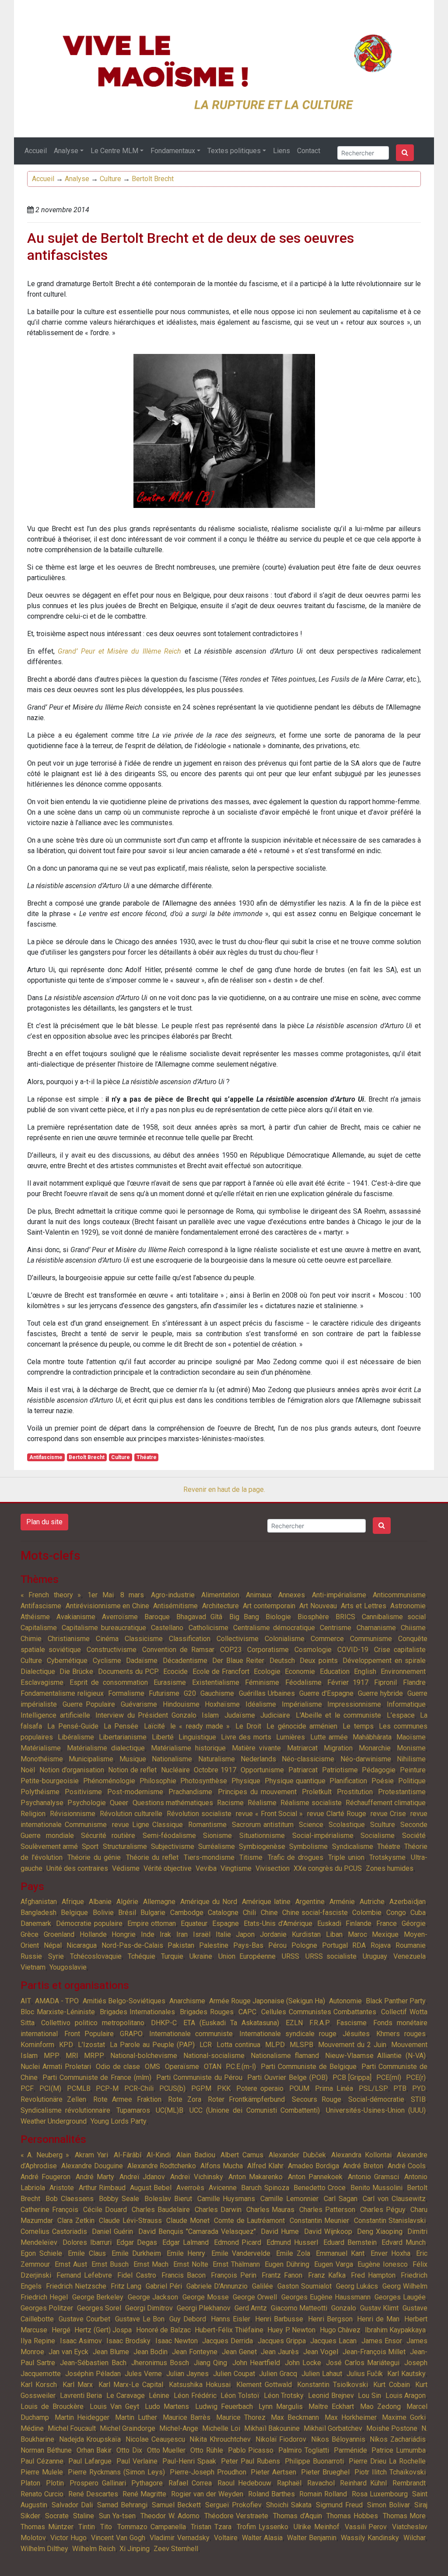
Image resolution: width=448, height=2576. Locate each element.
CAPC (247, 2012)
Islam (210, 1715)
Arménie (342, 1902)
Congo (396, 1913)
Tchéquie (142, 1956)
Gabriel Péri (164, 2286)
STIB (418, 2099)
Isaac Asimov (81, 2341)
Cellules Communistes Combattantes (319, 2012)
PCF (27, 2088)
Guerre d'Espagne (326, 1693)
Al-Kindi (159, 2155)
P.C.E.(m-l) (241, 2067)
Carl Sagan (341, 2199)
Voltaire (226, 2538)
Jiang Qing (210, 2363)
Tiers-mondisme (209, 1857)
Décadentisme (185, 1661)
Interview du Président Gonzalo (146, 1715)
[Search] (405, 153)
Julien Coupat (234, 2374)
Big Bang (244, 1617)
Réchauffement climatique (386, 1803)
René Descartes (93, 2494)
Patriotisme (340, 1770)
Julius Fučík (365, 2374)
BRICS (345, 1617)
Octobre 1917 (215, 1770)
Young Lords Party (119, 2121)
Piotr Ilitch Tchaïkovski (390, 2472)
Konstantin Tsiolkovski (332, 2385)
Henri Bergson (330, 2319)
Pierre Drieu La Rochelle (387, 2461)
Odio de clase (118, 2067)
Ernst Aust (71, 2264)
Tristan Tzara (211, 2527)
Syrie (56, 1956)
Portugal (335, 1945)
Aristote (62, 2188)
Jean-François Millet (374, 2352)
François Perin (234, 2275)
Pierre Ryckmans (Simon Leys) (116, 2472)
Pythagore (147, 2483)
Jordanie (273, 1934)
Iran (182, 1934)
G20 (190, 1693)
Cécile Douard (105, 2210)
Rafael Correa (190, 2483)
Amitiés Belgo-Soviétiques (124, 2001)
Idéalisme (261, 1704)
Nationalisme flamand (285, 2056)
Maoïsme (411, 1737)
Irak (165, 1934)
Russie (31, 1956)
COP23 (231, 1650)
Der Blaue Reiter (238, 1661)
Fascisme (352, 2023)
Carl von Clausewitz (394, 2199)
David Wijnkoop (328, 2231)
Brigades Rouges (207, 2012)
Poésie (383, 1781)
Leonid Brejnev (331, 2396)
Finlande (359, 1923)
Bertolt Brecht (153, 179)
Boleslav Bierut (168, 2199)
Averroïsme (120, 1617)
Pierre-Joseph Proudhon (208, 2472)
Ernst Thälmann (236, 2264)
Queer (119, 1803)
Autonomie (345, 2001)
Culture (110, 179)
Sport (90, 1846)
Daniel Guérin (112, 2231)
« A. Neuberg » (45, 2155)
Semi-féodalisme (169, 1836)
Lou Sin (369, 2396)
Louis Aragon (406, 2396)
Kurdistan (306, 1934)
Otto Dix (129, 2450)
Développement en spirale (384, 1661)
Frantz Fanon (282, 2275)
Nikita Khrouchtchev (220, 2439)
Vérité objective (168, 1868)
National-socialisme (214, 2056)
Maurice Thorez (241, 2417)
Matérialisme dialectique (106, 1748)
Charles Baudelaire (161, 2210)
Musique (133, 1759)
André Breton (363, 2166)
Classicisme (144, 1639)
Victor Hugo (68, 2538)
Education (335, 1671)
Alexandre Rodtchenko (162, 2166)
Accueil (36, 151)
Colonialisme (285, 1639)
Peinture (413, 1770)
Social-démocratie (376, 2099)
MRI (72, 2056)
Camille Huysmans (226, 2199)
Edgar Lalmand (185, 2242)
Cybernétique (67, 1661)
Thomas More (404, 2516)
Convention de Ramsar (178, 1650)
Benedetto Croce (320, 2188)
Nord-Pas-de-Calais (132, 1945)
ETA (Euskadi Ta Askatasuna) (231, 2023)
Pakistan (181, 1945)
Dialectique (38, 1671)
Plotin (55, 2483)
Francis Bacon (184, 2275)
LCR (206, 2045)
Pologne (304, 1945)
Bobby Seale (119, 2199)
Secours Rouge (317, 2099)
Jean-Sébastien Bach (93, 2363)
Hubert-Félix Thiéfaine (229, 2330)
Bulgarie (153, 1913)
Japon (245, 1934)
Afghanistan (39, 1902)
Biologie (278, 1617)
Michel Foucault (72, 2428)
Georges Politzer (47, 2308)
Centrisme (336, 1628)
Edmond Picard (238, 2242)
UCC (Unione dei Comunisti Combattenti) (255, 2110)
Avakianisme (76, 1617)
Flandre (414, 1682)
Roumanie (411, 1945)
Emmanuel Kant (340, 2253)
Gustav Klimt (379, 2308)
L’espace (401, 1715)
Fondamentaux (173, 151)
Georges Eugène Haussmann (326, 2297)
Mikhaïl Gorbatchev (333, 2428)
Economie (300, 1671)
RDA (359, 1945)
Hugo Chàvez (340, 2330)
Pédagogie (379, 1770)
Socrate (57, 2516)
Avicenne (223, 2188)
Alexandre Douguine (92, 2166)
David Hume (280, 2231)
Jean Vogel (321, 2352)
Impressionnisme (354, 1704)
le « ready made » (200, 1726)
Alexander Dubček (297, 2155)
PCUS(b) (172, 2088)
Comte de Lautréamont (249, 2221)
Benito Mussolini (376, 2188)
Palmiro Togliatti (304, 2450)
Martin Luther (136, 2417)
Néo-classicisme (308, 1759)
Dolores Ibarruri (87, 2242)
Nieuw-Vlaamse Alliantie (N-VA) (376, 2056)
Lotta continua (238, 2045)
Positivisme (83, 1792)
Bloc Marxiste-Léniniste (58, 2012)
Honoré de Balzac (163, 2330)
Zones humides (390, 1868)
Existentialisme (216, 1682)
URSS (290, 1956)
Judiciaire (275, 1715)
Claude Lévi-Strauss (130, 2221)
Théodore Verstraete (236, 2516)
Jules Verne (143, 2374)
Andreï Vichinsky (196, 2177)
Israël (202, 1934)
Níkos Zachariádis (398, 2439)
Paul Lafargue (90, 2461)
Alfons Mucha (222, 2166)
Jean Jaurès (280, 2352)
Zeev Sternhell (176, 2549)
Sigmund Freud (339, 2505)
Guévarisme (139, 1704)
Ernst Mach (151, 2264)
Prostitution (355, 1792)
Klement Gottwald (264, 2385)
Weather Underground (54, 2121)
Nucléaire (175, 1770)
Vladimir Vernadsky (179, 2538)
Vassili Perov (366, 2527)
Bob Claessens (70, 2199)
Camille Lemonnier (289, 2199)
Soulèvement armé (49, 1846)
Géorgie (414, 1923)
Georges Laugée (400, 2297)
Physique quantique (295, 1781)
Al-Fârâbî (128, 2155)
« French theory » (51, 1595)
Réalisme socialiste (311, 1803)
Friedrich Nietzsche (76, 2286)
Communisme (371, 1639)
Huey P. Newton (291, 2330)
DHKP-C (164, 2023)
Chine (269, 1913)
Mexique (385, 1934)
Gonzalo (344, 2308)
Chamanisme (376, 1628)
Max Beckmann (295, 2417)
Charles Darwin (218, 2210)
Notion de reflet (132, 1770)
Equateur (194, 1923)
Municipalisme (91, 1759)
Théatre (147, 1457)
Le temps (358, 1726)
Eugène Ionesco (383, 2264)
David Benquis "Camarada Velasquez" (197, 2231)
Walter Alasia (262, 2538)
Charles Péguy (383, 2210)
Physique (246, 1781)
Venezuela (409, 1956)
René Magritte (144, 2494)
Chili (249, 1913)
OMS (152, 2067)
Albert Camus (242, 2155)
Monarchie (375, 1748)
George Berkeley (98, 2297)
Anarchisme (187, 2001)
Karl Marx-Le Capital (131, 2385)
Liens (282, 151)
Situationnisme (262, 1836)
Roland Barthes (271, 2494)
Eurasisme (170, 1682)
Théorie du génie (94, 1857)
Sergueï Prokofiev (233, 2505)
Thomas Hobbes (352, 2516)
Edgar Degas (137, 2242)
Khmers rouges (401, 2034)
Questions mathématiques (173, 1803)
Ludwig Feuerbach (224, 2406)
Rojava (381, 1945)
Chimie (31, 1639)
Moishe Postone (392, 2428)
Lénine (159, 2396)
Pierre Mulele (42, 2472)
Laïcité (154, 1726)
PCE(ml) (389, 2077)
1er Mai (100, 1595)
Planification (348, 1781)
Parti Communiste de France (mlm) (97, 2077)
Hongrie (124, 1934)
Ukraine (201, 1956)
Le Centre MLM (114, 151)
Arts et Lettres (363, 1606)
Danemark (36, 1923)
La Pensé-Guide (73, 1726)
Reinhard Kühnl (363, 2483)
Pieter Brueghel (325, 2472)
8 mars (132, 1595)
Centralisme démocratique (274, 1628)
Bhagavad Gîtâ (199, 1617)
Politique (412, 1781)
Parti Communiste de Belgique (309, 2067)
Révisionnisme (73, 1814)
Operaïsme (182, 2067)
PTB (400, 2088)
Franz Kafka (327, 2275)
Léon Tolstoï (240, 2396)
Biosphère (313, 1617)
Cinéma (107, 1639)
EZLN (294, 2023)
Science (311, 1825)
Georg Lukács (357, 2286)
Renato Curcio (42, 2494)
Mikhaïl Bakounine (272, 2428)
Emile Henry (186, 2253)
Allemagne (159, 1902)
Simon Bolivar (388, 2505)
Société (414, 1836)
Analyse (66, 151)
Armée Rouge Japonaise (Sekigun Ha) (267, 2001)
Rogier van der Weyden (207, 2494)
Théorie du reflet (152, 1857)
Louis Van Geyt (114, 2406)
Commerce (327, 1639)
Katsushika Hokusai (200, 2385)
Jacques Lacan (333, 2341)
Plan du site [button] (44, 1522)
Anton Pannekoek (315, 2177)
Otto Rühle (207, 2450)
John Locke (303, 2363)
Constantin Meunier (319, 2221)
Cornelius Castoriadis (54, 2231)
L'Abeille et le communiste (339, 1715)
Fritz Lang (126, 2286)
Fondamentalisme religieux (62, 1693)
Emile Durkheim (136, 2253)
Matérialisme (41, 1748)
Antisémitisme (175, 1606)
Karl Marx (78, 2385)
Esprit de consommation (109, 1682)
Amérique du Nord (209, 1902)
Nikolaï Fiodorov (281, 2439)
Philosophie (158, 1781)
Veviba (206, 1868)
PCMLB (79, 2088)
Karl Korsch (39, 2385)
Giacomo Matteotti (299, 2308)
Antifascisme (46, 1457)
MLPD (275, 2045)
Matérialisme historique (188, 1748)
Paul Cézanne (42, 2461)
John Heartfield (256, 2363)
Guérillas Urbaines (267, 1693)
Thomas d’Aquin (297, 2516)
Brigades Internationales (138, 2012)
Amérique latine (266, 1902)
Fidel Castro (136, 2275)
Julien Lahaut (322, 2374)
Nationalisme (172, 1759)
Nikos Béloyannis (338, 2439)
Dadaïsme (142, 1661)
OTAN (213, 2067)
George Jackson (153, 2297)
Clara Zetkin (76, 2221)
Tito (106, 2527)
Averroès (190, 2188)
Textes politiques (234, 151)
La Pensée (121, 1726)
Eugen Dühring (287, 2264)
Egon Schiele (41, 2253)
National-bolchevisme (144, 2056)
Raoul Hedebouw (244, 2483)
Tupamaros (133, 2110)
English (365, 1671)
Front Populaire (89, 2034)
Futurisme (164, 1693)
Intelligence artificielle (55, 1715)
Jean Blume (111, 2352)
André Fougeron (45, 2177)
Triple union (346, 1857)
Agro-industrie (173, 1595)
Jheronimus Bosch (160, 2363)
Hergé (61, 2330)
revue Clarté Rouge (337, 1814)
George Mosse (206, 2297)
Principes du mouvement (257, 1792)
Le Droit (248, 1726)
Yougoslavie (68, 1967)
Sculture (383, 1825)
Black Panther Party (396, 2001)
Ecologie (267, 1671)
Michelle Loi (221, 2428)
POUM (299, 2088)
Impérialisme (302, 1704)
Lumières (290, 1737)
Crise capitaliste (400, 1650)
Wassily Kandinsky (370, 2538)
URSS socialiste (331, 1956)
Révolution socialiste (199, 1814)
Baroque (157, 1617)
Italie (223, 1934)
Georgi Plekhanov (204, 2308)
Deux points (318, 1661)
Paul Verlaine (137, 2461)
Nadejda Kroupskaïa (90, 2439)
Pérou (277, 1945)
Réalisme (262, 1803)
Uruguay (375, 1956)
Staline (84, 2516)
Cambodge (187, 1913)
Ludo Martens (167, 2406)
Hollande (93, 1934)
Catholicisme (208, 1628)
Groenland (59, 1934)
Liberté (163, 1737)
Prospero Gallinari (98, 2483)
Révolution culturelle (131, 1814)
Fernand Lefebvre (84, 2275)
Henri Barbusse (279, 2319)
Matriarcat (302, 1748)
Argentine (310, 1902)
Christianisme (69, 1639)
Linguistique (197, 1737)
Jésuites (356, 2034)
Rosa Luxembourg (380, 2494)
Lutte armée (329, 1737)
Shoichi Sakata (289, 2505)
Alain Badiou (196, 2155)
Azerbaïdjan (408, 1902)
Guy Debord (188, 2319)
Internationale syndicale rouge (288, 2034)
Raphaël (289, 2483)
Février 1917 (348, 1682)
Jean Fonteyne (195, 2352)
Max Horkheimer (351, 2417)
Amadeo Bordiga (313, 2166)
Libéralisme (76, 1737)
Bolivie (103, 1913)
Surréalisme (217, 1846)
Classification (190, 1639)
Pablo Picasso (251, 2450)
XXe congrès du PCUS (328, 1868)
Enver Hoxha (390, 2253)
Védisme (126, 1868)
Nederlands (258, 1759)
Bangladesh (38, 1913)
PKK (224, 2088)
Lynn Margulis (281, 2406)
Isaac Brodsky (128, 2341)
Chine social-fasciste (315, 1913)
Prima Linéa (334, 2088)
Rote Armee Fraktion (127, 2099)
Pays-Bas (248, 1945)
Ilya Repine (38, 2341)
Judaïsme (240, 1715)
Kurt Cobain (391, 2385)
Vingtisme (236, 1868)
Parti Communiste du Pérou (199, 2077)
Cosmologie (313, 1650)
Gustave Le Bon (140, 2319)
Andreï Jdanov (142, 2177)
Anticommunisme (399, 1595)
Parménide (350, 2450)
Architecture (220, 1606)
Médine (32, 2428)
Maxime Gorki (404, 2417)
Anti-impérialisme (339, 1595)
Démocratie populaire (89, 1923)
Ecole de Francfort (221, 1671)
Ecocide (175, 1671)
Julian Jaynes (187, 2374)
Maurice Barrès (187, 2417)
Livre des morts (246, 1737)
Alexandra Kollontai (361, 2155)
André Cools (407, 2166)
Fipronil (385, 1682)
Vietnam (33, 1967)
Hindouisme (181, 1704)
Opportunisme (262, 1770)
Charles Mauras (271, 2210)
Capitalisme (39, 1628)
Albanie (100, 1902)
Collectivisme (238, 1639)
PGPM (201, 2088)
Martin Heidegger (82, 2417)
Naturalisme (217, 1759)
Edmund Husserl (292, 2242)
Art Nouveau (318, 1606)
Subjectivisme (173, 1846)
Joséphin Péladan (93, 2374)
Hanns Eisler (231, 2319)
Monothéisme (42, 1759)
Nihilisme (411, 1759)
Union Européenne (247, 1956)
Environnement (403, 1671)
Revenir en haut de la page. (224, 1489)
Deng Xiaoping (380, 2231)
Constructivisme (112, 1650)
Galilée (262, 2286)
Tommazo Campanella (152, 2527)
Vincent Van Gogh (118, 2538)
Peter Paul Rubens (250, 2461)
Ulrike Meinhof (317, 2527)
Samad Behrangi (122, 2505)
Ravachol (321, 2483)
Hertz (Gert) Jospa (103, 2330)
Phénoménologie (109, 1781)
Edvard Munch (404, 2242)
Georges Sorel (99, 2308)
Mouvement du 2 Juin (352, 2045)
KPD (66, 2045)
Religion (33, 1814)
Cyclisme (107, 1661)
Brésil (127, 1913)
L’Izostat (91, 2045)
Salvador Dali (72, 2505)
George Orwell (255, 2297)
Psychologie (87, 1803)
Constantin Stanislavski (390, 2221)
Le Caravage (126, 2396)
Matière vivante (257, 1748)
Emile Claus (87, 2253)
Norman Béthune (46, 2450)
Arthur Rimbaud (102, 2188)
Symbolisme (308, 1846)
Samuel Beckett (176, 2505)
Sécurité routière (108, 1836)
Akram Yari (91, 2155)
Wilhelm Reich (94, 2549)
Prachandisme (190, 1792)
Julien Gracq (278, 2374)
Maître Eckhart (331, 2406)
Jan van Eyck (69, 2352)
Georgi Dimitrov (149, 2308)
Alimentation (220, 1595)
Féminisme (262, 1682)
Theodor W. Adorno (170, 2516)
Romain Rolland (323, 2494)
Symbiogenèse (262, 1846)
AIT (26, 2001)
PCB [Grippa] (352, 2077)
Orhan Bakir (94, 2450)
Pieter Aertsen (273, 2472)
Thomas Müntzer (47, 2527)
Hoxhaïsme (222, 1704)
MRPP (94, 2056)
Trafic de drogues (296, 1857)
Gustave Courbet (84, 2319)
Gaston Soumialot (304, 2286)
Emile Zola (293, 2253)
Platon (30, 2483)
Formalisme (126, 1693)
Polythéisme (40, 1792)
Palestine (214, 1945)
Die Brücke (76, 1671)
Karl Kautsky (406, 2374)
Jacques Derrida (227, 2341)
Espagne (226, 1923)
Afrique (73, 1902)
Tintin (87, 2527)
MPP (52, 2056)
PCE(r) (416, 2077)
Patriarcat (303, 1770)
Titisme (251, 1857)
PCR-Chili (139, 2088)
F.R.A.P (320, 2023)
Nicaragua (82, 1945)
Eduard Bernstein (350, 2242)
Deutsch (282, 1661)
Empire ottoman (152, 1923)
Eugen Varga (334, 2264)
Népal (53, 1945)
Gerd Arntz (251, 2308)
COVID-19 (353, 1650)
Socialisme (378, 1836)
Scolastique (347, 1825)
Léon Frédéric (195, 2396)
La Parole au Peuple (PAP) (152, 2045)
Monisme (411, 1748)
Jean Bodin (151, 2352)
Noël (28, 1770)
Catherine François (49, 2210)
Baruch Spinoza (265, 2188)
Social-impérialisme (323, 1836)
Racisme (230, 1803)
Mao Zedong (380, 2406)
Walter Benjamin (312, 2538)
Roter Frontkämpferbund (246, 2099)
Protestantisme (402, 1792)
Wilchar (415, 2538)
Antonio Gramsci (373, 2177)
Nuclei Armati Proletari (56, 2067)
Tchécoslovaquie (96, 1956)
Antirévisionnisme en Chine (107, 1606)
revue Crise (388, 1814)
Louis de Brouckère (52, 2406)
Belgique (74, 1913)
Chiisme (413, 1628)
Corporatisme (268, 1650)
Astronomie (408, 1606)
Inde (148, 1934)
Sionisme (217, 1836)
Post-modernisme (135, 1792)
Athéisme (35, 1617)
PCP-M (107, 2088)
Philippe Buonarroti (314, 2461)
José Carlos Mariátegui (362, 2363)
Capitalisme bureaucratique (104, 1628)
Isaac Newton (177, 2341)
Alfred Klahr (265, 2166)
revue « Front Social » (269, 1814)
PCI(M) (50, 2088)
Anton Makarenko (255, 2177)
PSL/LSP (373, 2088)
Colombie (367, 1913)
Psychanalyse (42, 1803)
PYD (419, 2088)
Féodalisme (303, 1682)
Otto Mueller (166, 2450)
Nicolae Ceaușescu (155, 2439)
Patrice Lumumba (399, 2450)
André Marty (95, 2177)
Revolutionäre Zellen (53, 2099)
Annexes (292, 1595)
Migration (338, 1748)
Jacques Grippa (282, 2341)
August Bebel (151, 2188)
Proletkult (317, 1792)
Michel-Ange (179, 2428)
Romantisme (207, 1825)
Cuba (418, 1913)
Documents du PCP (128, 1671)
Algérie (127, 1902)
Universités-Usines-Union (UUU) (376, 2110)
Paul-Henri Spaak (189, 2461)
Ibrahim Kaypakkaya (395, 2330)
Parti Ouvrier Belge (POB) (287, 2077)
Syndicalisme (353, 1846)
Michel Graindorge (128, 2428)
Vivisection (273, 1868)
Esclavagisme (42, 1682)
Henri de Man (378, 2319)
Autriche (372, 1902)
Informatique (406, 1704)
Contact (309, 151)
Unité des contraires (77, 1868)
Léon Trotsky (284, 2396)
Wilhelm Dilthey (44, 2549)
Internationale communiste (191, 2034)
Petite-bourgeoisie (50, 1781)
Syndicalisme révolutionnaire (65, 2110)
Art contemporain (269, 1606)
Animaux (259, 1595)
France (387, 1923)
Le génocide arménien (302, 1726)
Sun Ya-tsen (117, 2516)
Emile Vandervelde (241, 2253)
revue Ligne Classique (147, 1825)
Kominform (37, 2045)
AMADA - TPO (57, 2001)
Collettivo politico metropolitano (93, 2023)
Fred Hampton (373, 2275)
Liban (334, 1934)
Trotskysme (387, 1857)
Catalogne (223, 1913)
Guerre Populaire (89, 1704)
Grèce (30, 1934)
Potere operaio (260, 2088)
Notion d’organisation (72, 1770)
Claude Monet (188, 2221)
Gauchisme (217, 1693)
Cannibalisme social (394, 1617)
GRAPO (131, 2034)
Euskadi (329, 1923)
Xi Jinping (135, 2549)
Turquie (172, 1956)
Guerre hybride (380, 1693)
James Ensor (382, 2341)
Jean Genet (239, 2352)
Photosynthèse (204, 1781)
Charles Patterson (327, 2210)
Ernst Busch (110, 2264)
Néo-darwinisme (366, 1759)
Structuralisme (125, 1846)
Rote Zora (184, 2099)
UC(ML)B (170, 2110)
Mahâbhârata (372, 1737)
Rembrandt (409, 2483)
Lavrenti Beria (81, 2396)
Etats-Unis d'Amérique (278, 1923)
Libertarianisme (123, 1737)
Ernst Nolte (191, 2264)
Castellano (167, 1628)
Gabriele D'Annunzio (217, 2286)
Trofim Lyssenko (263, 2527)
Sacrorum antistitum (263, 1825)
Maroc (357, 1934)
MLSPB (301, 2045)
